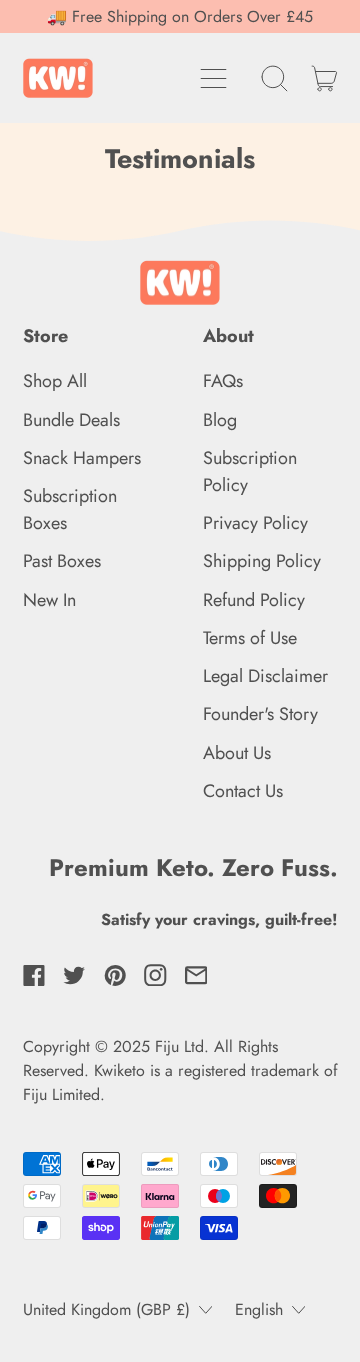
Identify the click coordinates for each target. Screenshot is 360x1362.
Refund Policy (254, 600)
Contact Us (243, 791)
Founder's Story (260, 714)
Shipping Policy (262, 561)
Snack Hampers (82, 458)
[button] (275, 78)
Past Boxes (62, 561)
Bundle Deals (71, 420)
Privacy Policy (255, 523)
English (259, 1309)
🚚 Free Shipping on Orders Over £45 (180, 16)
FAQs (223, 381)
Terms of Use (250, 638)
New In (49, 600)
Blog (220, 420)
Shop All (55, 381)
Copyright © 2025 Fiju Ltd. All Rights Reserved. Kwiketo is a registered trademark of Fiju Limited (180, 1070)
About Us (237, 753)
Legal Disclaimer (265, 676)
